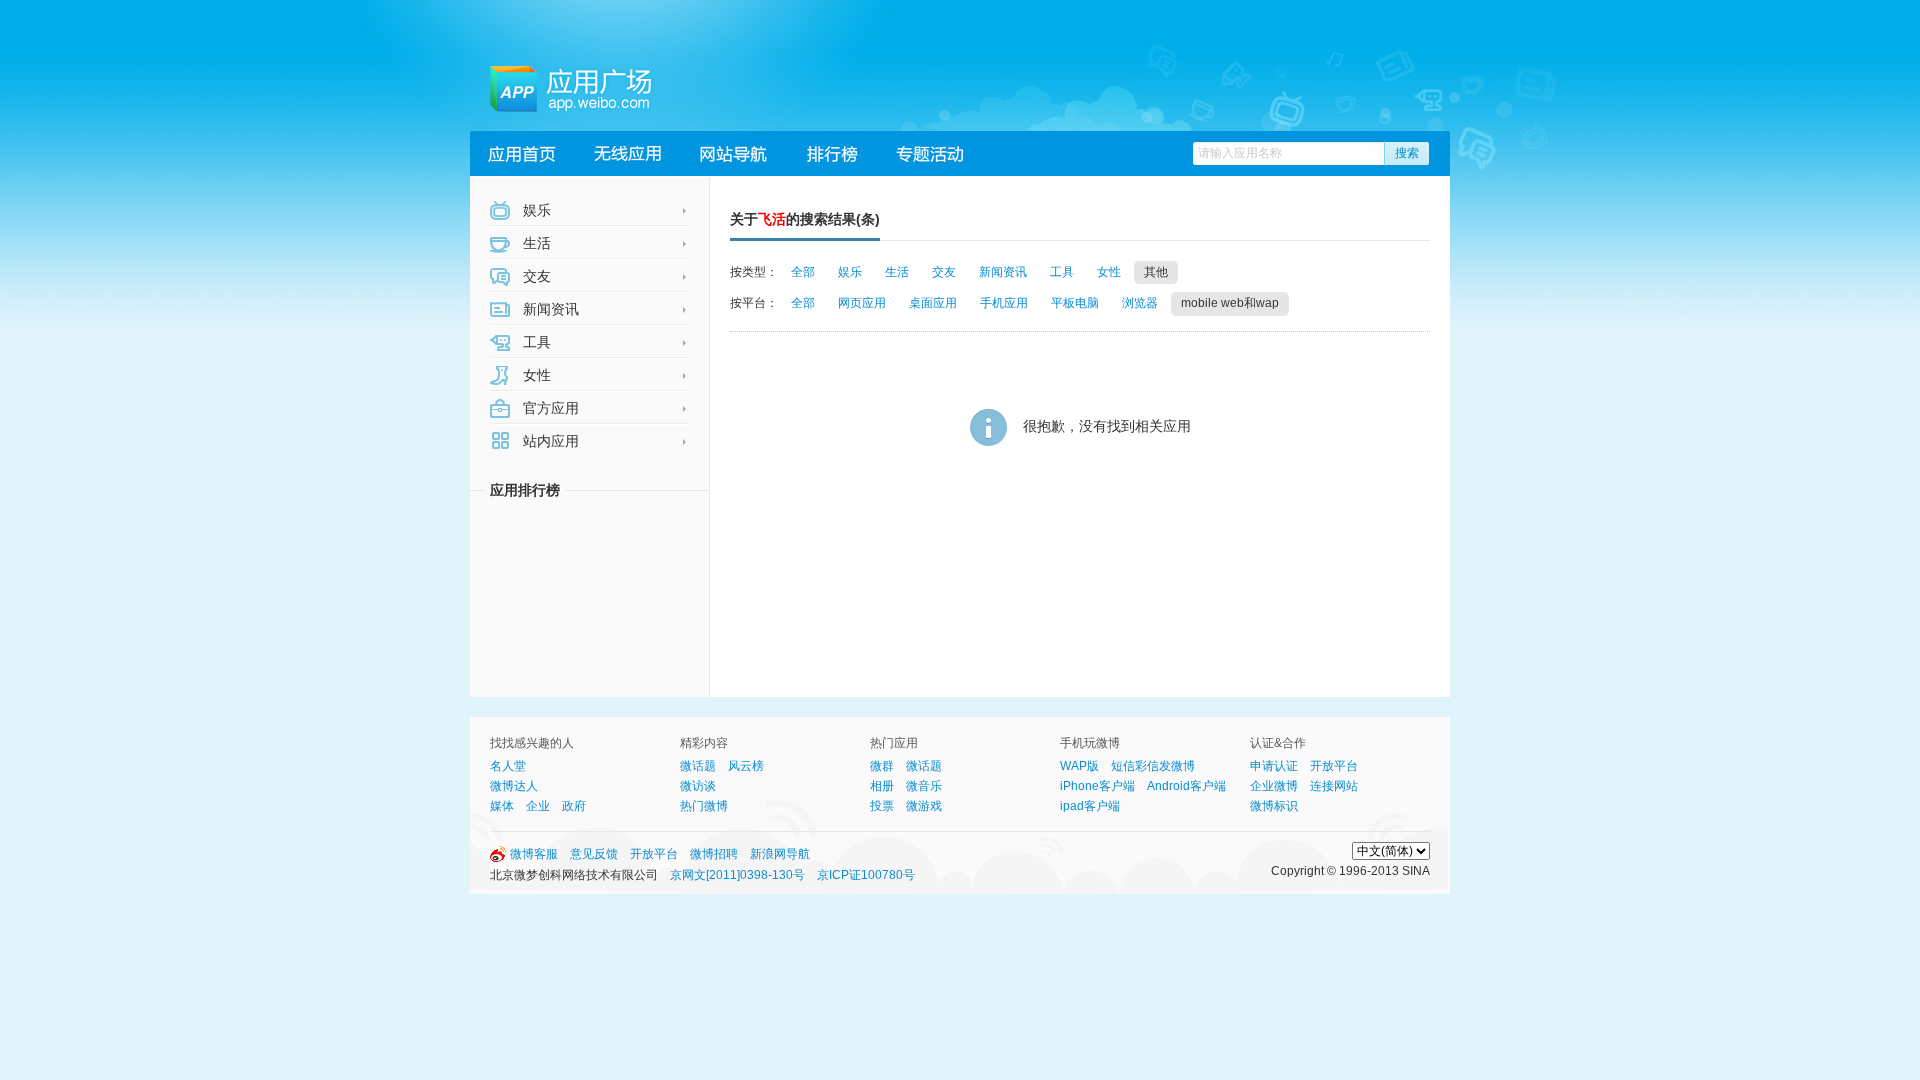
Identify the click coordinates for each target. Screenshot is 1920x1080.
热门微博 (704, 806)
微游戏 (924, 806)
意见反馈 (594, 854)
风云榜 (746, 766)
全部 (803, 272)
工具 (535, 342)
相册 (882, 786)
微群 (882, 766)
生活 (535, 243)
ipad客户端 (1090, 806)
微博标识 (1274, 806)
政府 (574, 806)
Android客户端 (1186, 786)
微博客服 (534, 854)
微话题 (698, 766)
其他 (1156, 272)
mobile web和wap (1230, 303)
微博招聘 (714, 854)
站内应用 (549, 441)
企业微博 (1274, 786)
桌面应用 (933, 303)
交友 (535, 276)
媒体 (502, 806)
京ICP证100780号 (866, 875)
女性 (535, 375)
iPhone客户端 (1097, 786)
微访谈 (698, 786)
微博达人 (514, 786)
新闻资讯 (549, 309)
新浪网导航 (780, 854)
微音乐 (924, 786)
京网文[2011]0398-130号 (737, 875)
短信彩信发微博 (1153, 766)
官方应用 (549, 408)
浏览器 (1140, 303)
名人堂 (508, 766)
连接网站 (1334, 786)
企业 (538, 806)
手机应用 (1004, 303)
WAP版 (1079, 766)
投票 (882, 806)
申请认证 (1274, 766)
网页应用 (862, 303)
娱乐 (535, 210)
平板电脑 (1075, 303)
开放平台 (1334, 766)
